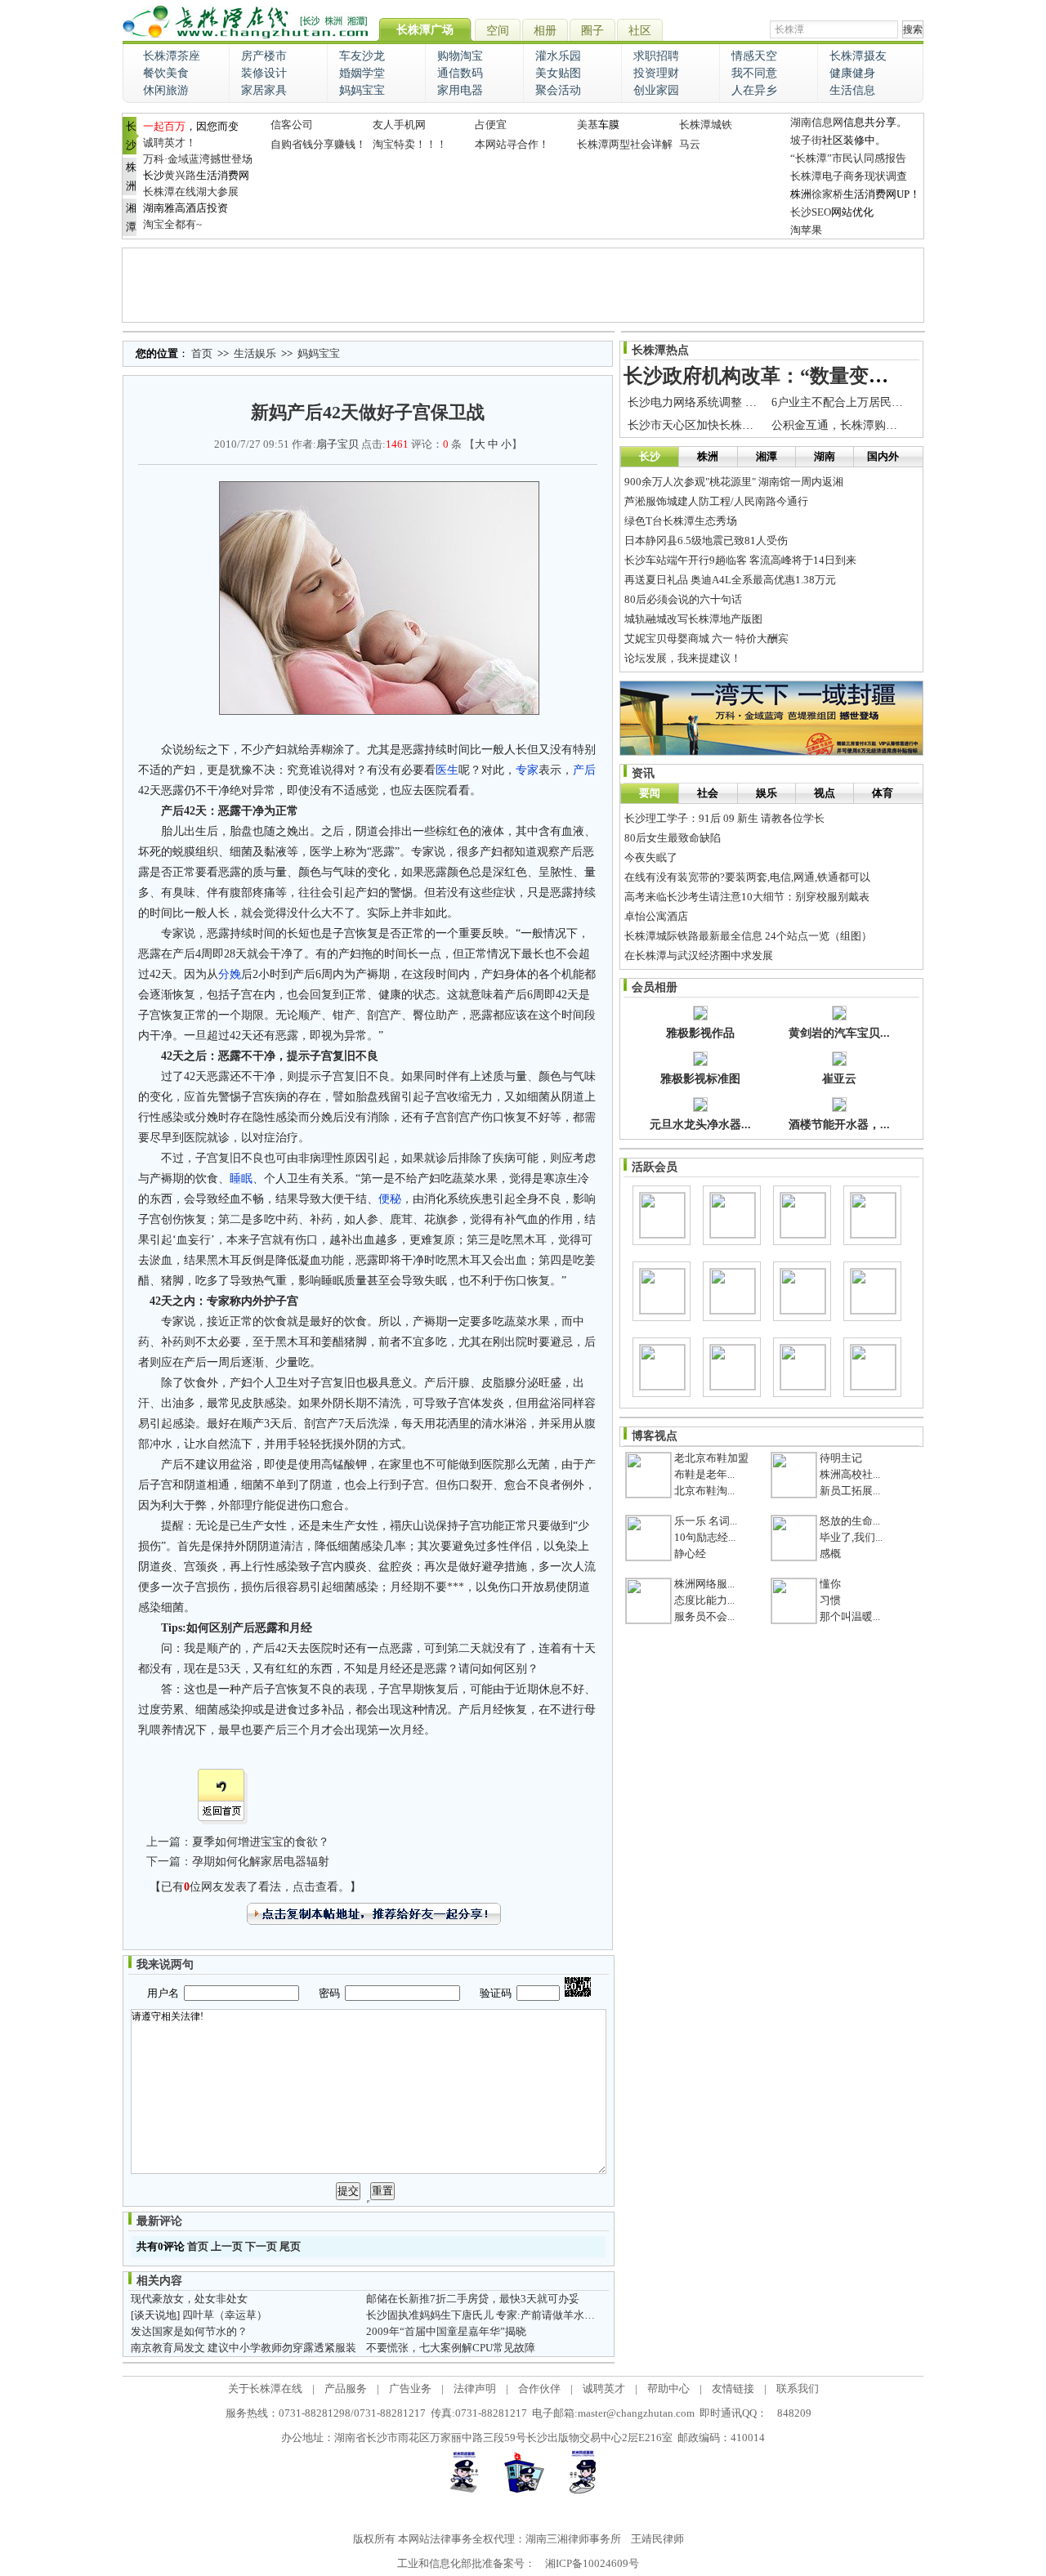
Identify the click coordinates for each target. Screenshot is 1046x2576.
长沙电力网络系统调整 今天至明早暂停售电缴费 (749, 402)
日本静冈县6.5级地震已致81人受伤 (706, 540)
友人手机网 (399, 125)
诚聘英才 (604, 2388)
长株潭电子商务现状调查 (849, 176)
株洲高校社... (850, 1474)
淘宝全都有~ (172, 224)
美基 (588, 125)
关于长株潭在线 (265, 2388)
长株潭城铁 (706, 125)
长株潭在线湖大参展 (191, 192)
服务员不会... (704, 1616)
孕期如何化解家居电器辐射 (261, 1862)
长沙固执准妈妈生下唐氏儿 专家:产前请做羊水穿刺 (486, 2315)
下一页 (261, 2246)
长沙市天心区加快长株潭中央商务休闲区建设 (742, 425)
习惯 (830, 1600)
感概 (830, 1554)
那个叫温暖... (850, 1616)
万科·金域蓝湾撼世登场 (198, 159)
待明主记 (841, 1458)
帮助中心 (668, 2388)
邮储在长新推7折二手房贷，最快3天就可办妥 (473, 2299)
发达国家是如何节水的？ (189, 2331)
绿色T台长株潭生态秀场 (681, 521)
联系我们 (798, 2388)
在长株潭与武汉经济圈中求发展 (699, 955)
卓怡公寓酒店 (656, 916)
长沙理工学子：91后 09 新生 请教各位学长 (724, 818)
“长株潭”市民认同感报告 (848, 158)
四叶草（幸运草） (225, 2315)
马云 (690, 144)
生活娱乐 (255, 353)
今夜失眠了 (651, 857)
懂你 (830, 1584)
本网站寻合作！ (512, 144)
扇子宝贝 (337, 444)
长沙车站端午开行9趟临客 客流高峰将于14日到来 (740, 560)
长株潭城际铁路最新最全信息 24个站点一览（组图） (748, 936)
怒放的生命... (850, 1521)
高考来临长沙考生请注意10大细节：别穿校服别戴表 (747, 897)
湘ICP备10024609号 (592, 2563)
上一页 (227, 2246)
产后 (584, 770)
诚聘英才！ (170, 143)
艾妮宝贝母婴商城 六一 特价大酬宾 (706, 638)
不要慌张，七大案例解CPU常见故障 (451, 2348)
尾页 (290, 2246)
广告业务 (410, 2388)
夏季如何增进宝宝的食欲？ (261, 1842)
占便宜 (491, 125)
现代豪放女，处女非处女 (189, 2299)
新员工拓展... (850, 1491)
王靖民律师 (657, 2539)
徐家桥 (827, 194)
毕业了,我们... (851, 1537)
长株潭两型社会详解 (625, 144)
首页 (202, 353)
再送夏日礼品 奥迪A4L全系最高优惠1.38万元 (730, 580)
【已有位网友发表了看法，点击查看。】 (255, 1887)
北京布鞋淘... (704, 1491)
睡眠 (241, 1179)
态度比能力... (704, 1600)
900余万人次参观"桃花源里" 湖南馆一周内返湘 (734, 482)
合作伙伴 (539, 2388)
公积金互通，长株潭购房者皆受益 (857, 425)
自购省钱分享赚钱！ (318, 144)
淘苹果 (806, 230)
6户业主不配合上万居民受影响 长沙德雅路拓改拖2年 (905, 402)
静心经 (690, 1554)
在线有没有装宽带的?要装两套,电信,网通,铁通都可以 (747, 877)
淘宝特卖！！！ (410, 144)
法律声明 (475, 2388)
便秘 (390, 1199)
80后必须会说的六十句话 (683, 599)
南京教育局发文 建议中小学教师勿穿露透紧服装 (244, 2348)
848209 (794, 2413)
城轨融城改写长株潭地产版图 (693, 619)
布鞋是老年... (704, 1474)
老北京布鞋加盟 (711, 1458)
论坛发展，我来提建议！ (683, 658)
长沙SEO (811, 212)
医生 (447, 770)
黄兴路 (180, 175)
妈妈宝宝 (319, 353)
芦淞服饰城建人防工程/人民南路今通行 (716, 501)
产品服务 (346, 2388)
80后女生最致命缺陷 (673, 838)
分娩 (230, 974)
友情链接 (733, 2388)
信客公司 (292, 125)
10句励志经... (705, 1537)
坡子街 (806, 140)
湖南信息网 (817, 122)
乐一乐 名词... (706, 1521)
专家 (527, 770)
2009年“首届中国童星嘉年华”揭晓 (446, 2331)
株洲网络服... (704, 1584)
